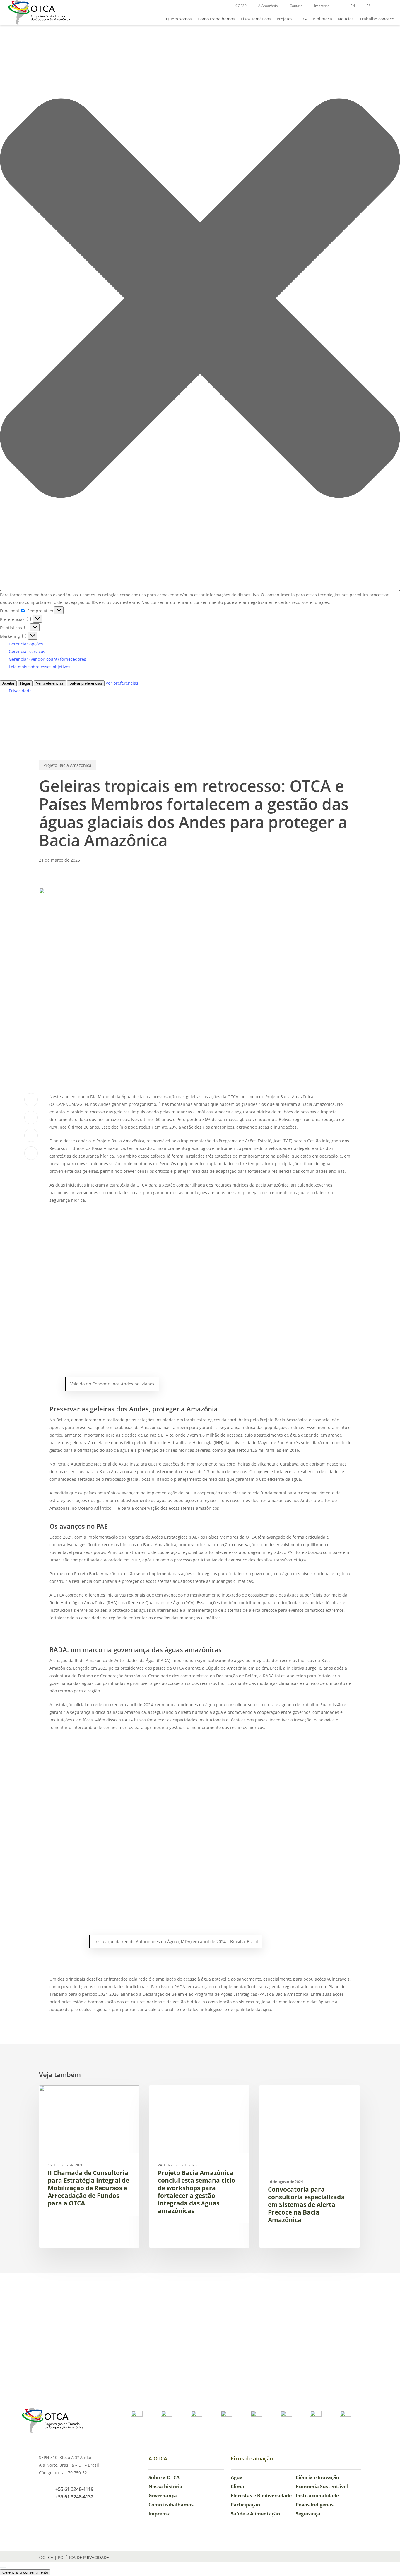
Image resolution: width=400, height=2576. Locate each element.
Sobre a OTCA (164, 2477)
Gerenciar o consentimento (25, 2572)
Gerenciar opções (26, 644)
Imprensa (160, 2514)
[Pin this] (31, 1153)
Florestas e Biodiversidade (261, 2496)
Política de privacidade (83, 2557)
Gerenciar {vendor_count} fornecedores (47, 659)
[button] (200, 299)
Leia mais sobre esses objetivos (40, 667)
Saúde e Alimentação (255, 2514)
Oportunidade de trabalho (76, 2094)
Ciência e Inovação (317, 2477)
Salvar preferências (86, 683)
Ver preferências (50, 683)
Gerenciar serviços (27, 651)
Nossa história (165, 2487)
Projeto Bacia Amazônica (67, 765)
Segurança (308, 2514)
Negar (25, 683)
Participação (245, 2505)
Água (237, 2477)
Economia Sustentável (322, 2487)
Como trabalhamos (171, 2505)
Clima (237, 2487)
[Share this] (31, 1100)
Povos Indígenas (315, 2505)
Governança (163, 2496)
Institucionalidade (317, 2496)
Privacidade (20, 691)
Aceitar (8, 683)
